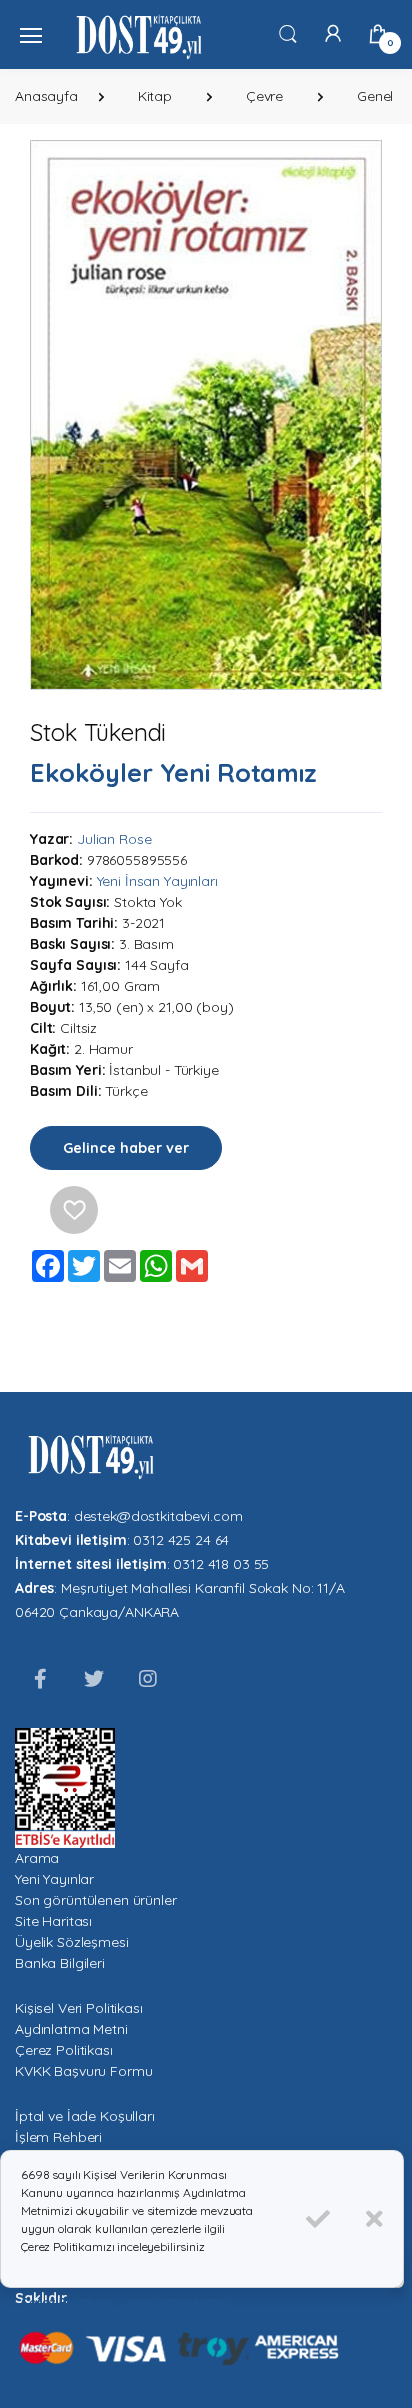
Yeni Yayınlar (54, 1879)
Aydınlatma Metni (71, 2029)
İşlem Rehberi (58, 2137)
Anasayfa (46, 96)
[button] (288, 33)
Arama (37, 1858)
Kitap (155, 96)
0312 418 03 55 (221, 1564)
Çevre (264, 96)
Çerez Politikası (64, 2050)
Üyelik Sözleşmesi (72, 1942)
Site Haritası (53, 1921)
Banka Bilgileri (60, 1963)
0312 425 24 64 (181, 1540)
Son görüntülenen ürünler (96, 1900)
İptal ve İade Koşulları (85, 2116)
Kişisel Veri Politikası (79, 2008)
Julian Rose (114, 839)
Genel (375, 96)
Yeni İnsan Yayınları (157, 881)
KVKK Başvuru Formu (83, 2071)
